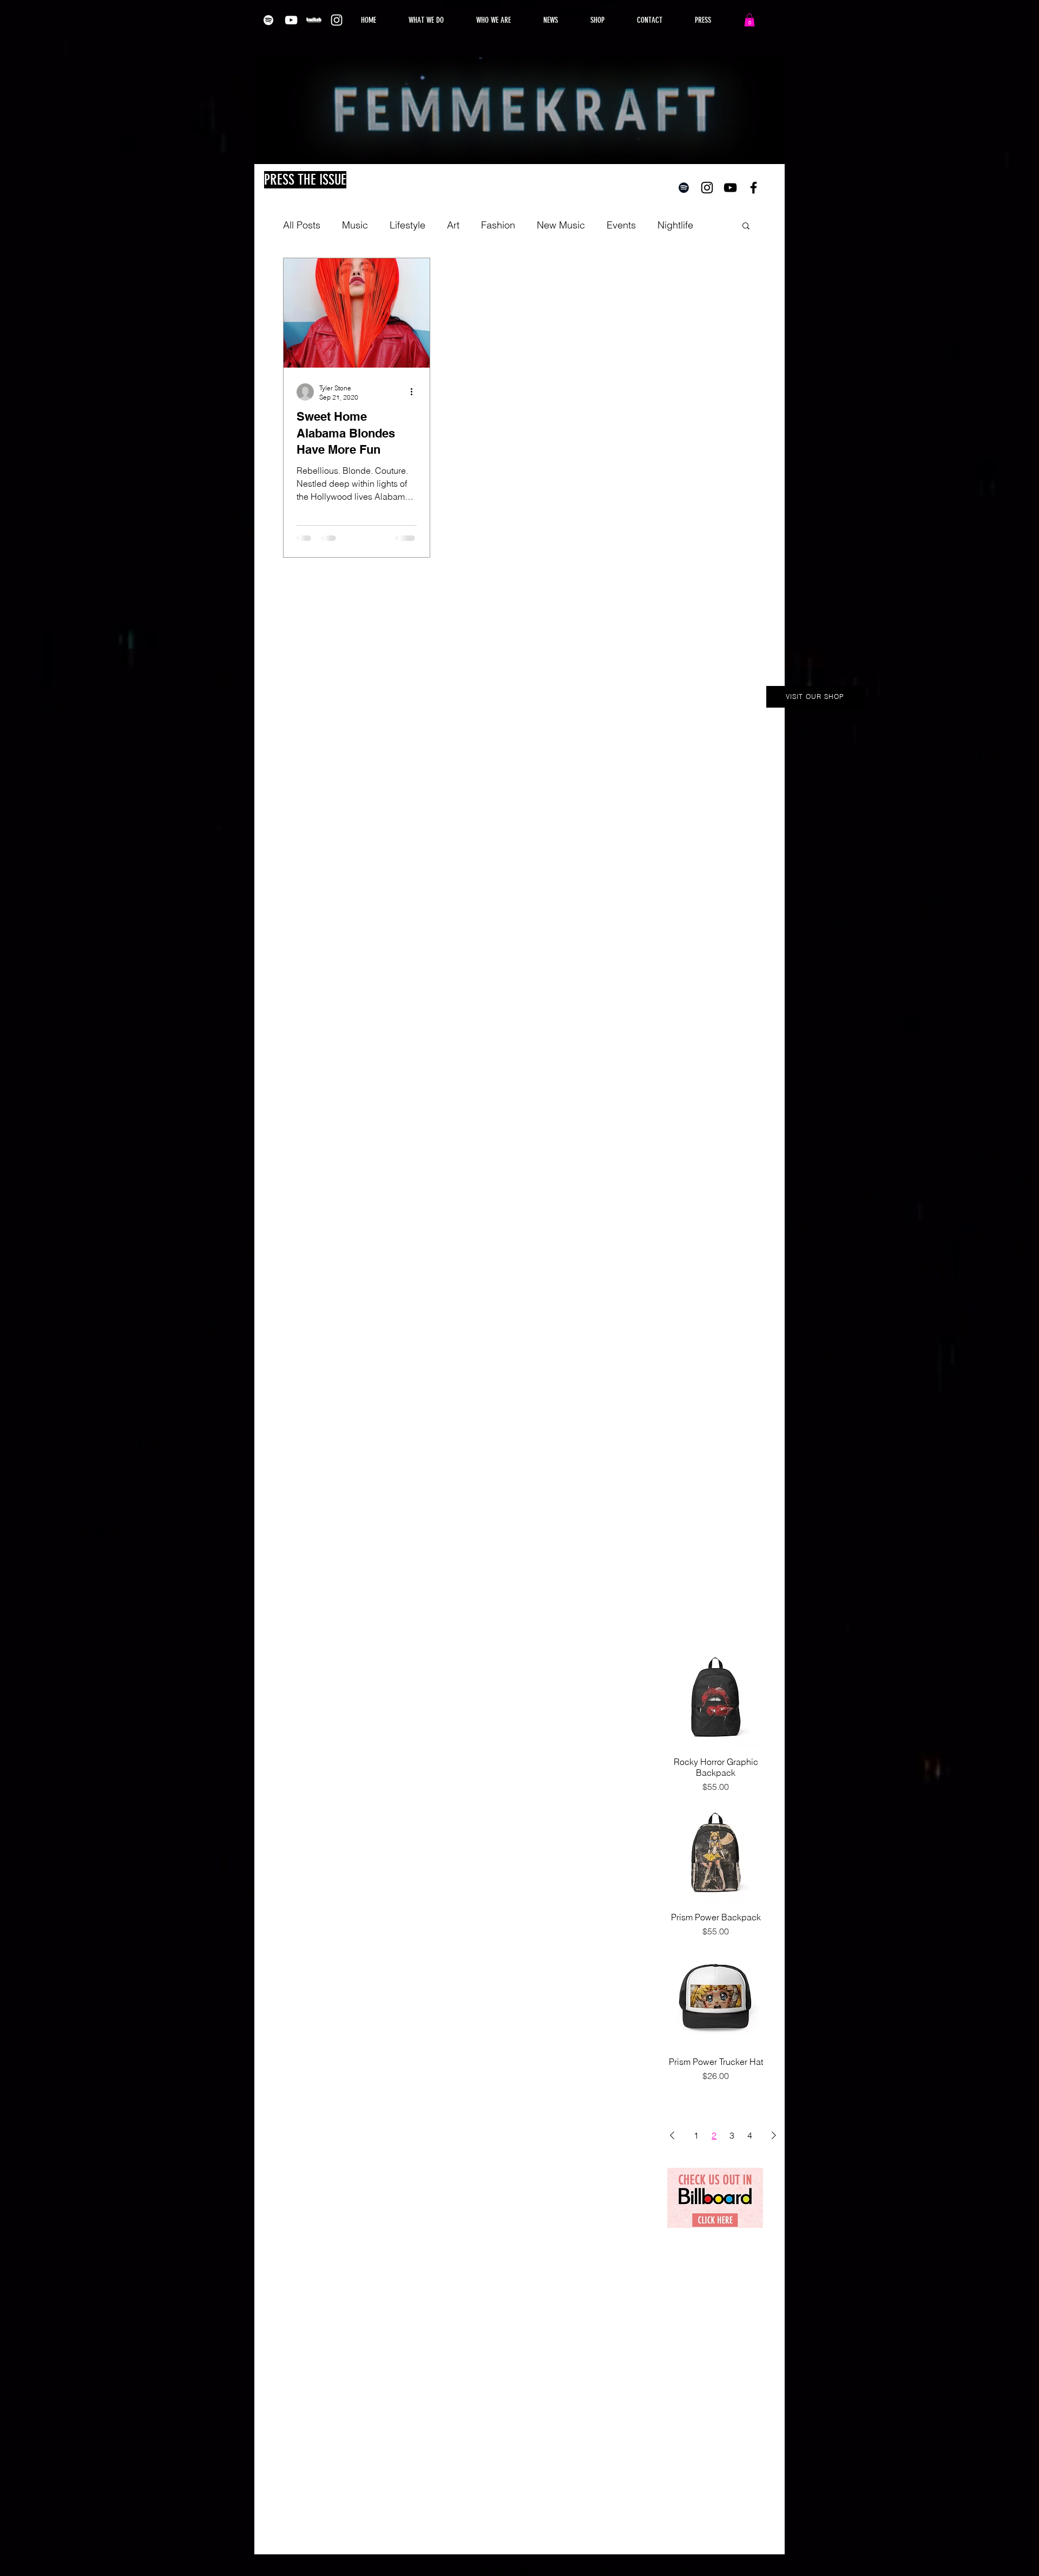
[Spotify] (268, 20)
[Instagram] (337, 20)
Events (621, 225)
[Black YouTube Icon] (730, 188)
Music (355, 225)
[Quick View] (716, 1698)
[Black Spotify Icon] (684, 188)
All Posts (302, 225)
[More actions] (415, 392)
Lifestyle (407, 225)
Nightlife (675, 225)
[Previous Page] (672, 2135)
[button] (749, 20)
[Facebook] (529, 170)
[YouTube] (291, 20)
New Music (561, 225)
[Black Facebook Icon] (754, 188)
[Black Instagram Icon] (707, 188)
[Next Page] (774, 2135)
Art (453, 225)
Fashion (498, 225)
